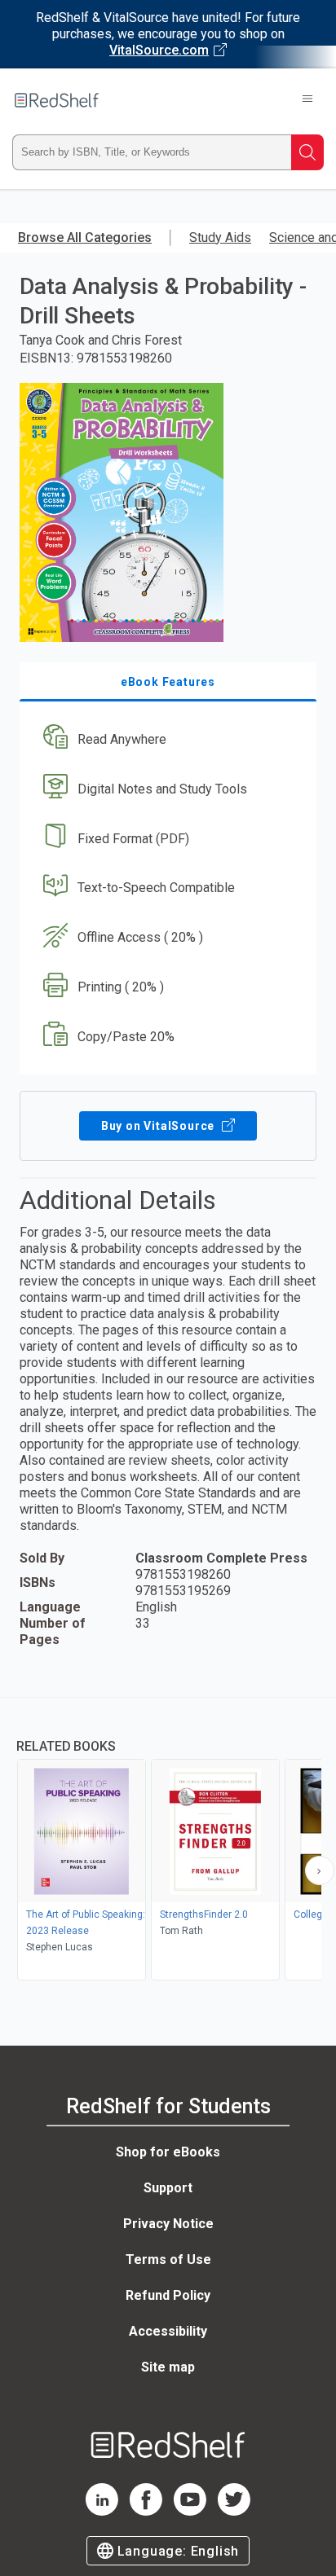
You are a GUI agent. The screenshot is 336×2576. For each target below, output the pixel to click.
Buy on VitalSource (159, 1126)
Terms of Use (168, 2259)
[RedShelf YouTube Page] (190, 2511)
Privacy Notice (168, 2224)
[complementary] (168, 1841)
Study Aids (220, 237)
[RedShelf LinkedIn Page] (102, 2511)
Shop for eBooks (168, 2152)
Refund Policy (168, 2295)
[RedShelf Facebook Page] (146, 2511)
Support (168, 2188)
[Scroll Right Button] (320, 1870)
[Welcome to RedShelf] (57, 100)
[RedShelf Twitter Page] (234, 2511)
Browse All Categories (85, 237)
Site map (168, 2367)
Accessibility (168, 2331)
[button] (166, 739)
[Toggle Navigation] (307, 100)
